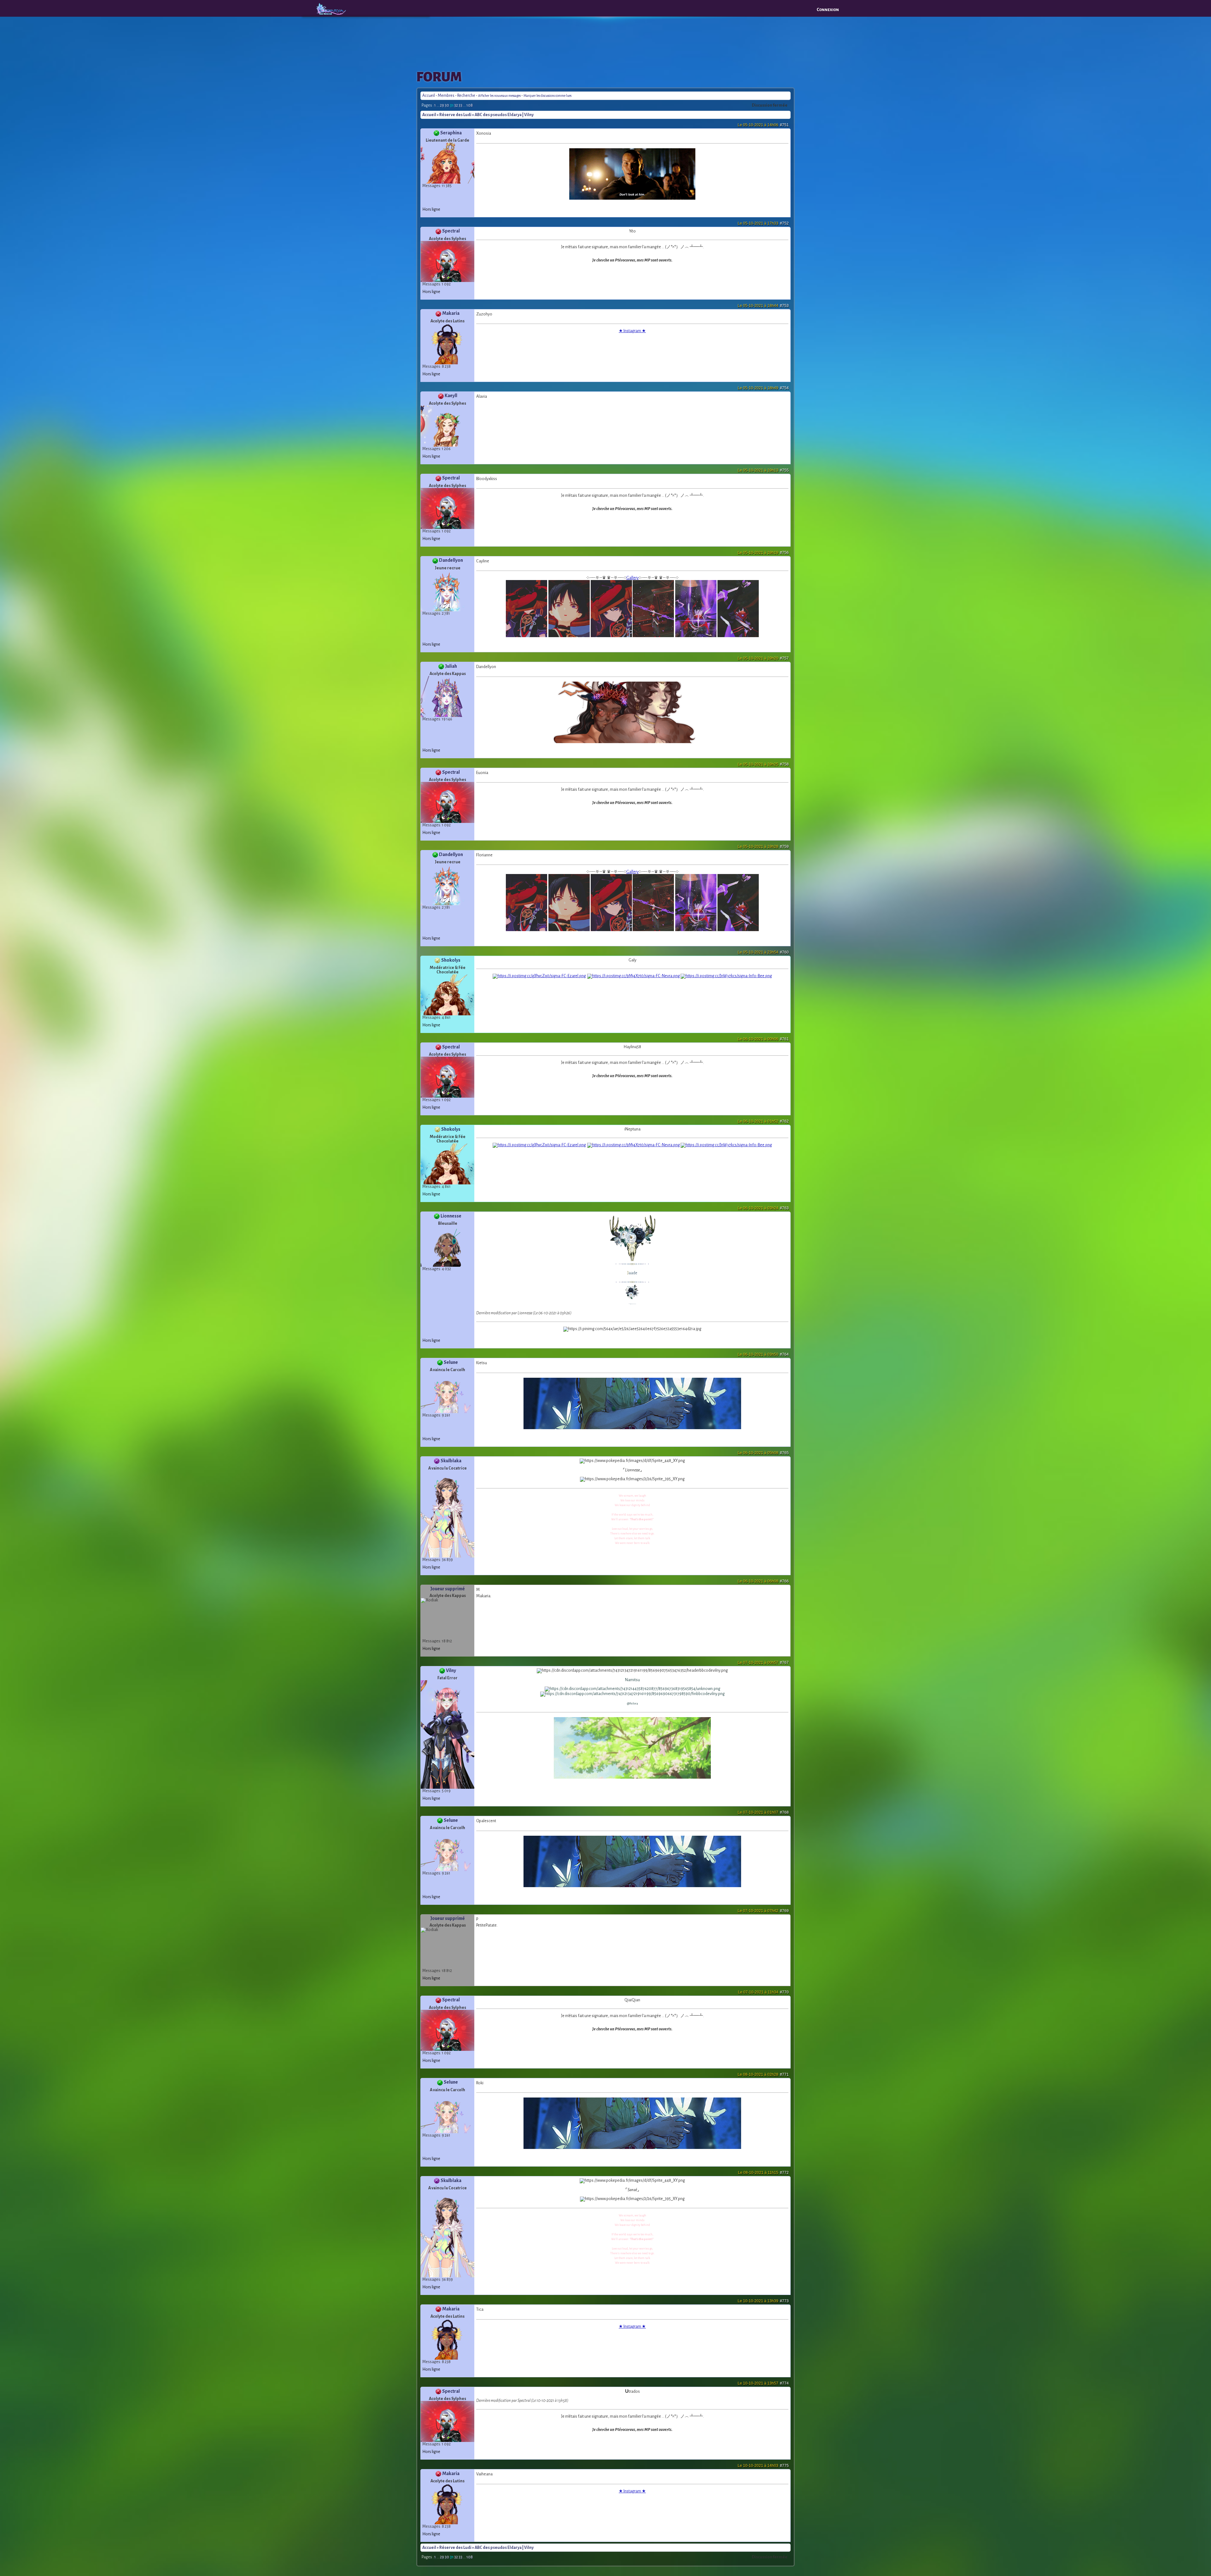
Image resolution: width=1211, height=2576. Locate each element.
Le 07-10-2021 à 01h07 (763, 1812)
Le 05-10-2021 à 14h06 (763, 125)
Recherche (466, 96)
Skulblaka (451, 1461)
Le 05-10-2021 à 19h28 (763, 847)
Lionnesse (451, 1216)
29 (442, 105)
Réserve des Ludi (455, 115)
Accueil (429, 96)
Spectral (451, 231)
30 (447, 105)
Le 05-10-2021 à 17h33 (763, 223)
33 (460, 105)
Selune (451, 1362)
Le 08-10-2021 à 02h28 (763, 2074)
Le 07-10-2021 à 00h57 (763, 1663)
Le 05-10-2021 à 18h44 (763, 306)
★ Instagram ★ (632, 331)
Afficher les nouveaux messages (499, 96)
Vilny (451, 1670)
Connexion (828, 10)
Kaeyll (451, 396)
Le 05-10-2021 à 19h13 (763, 470)
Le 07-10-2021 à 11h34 (763, 1992)
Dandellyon (451, 560)
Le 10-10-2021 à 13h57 (763, 2383)
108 (470, 105)
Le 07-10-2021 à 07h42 (763, 1911)
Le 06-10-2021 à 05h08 (763, 1453)
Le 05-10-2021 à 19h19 (763, 553)
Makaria (451, 313)
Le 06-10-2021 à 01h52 (763, 1121)
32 (456, 105)
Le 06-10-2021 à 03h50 (763, 1354)
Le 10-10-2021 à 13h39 (763, 2301)
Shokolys (451, 960)
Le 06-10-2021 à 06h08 (763, 1581)
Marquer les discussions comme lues (547, 96)
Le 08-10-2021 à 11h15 (763, 2173)
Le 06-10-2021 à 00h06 (763, 1039)
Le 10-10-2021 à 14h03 (763, 2466)
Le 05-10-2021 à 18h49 (763, 388)
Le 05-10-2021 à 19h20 (763, 658)
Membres (446, 96)
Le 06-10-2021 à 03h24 (763, 1208)
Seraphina (451, 133)
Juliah (451, 666)
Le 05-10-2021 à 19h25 (763, 764)
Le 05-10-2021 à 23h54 (763, 952)
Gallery (632, 578)
